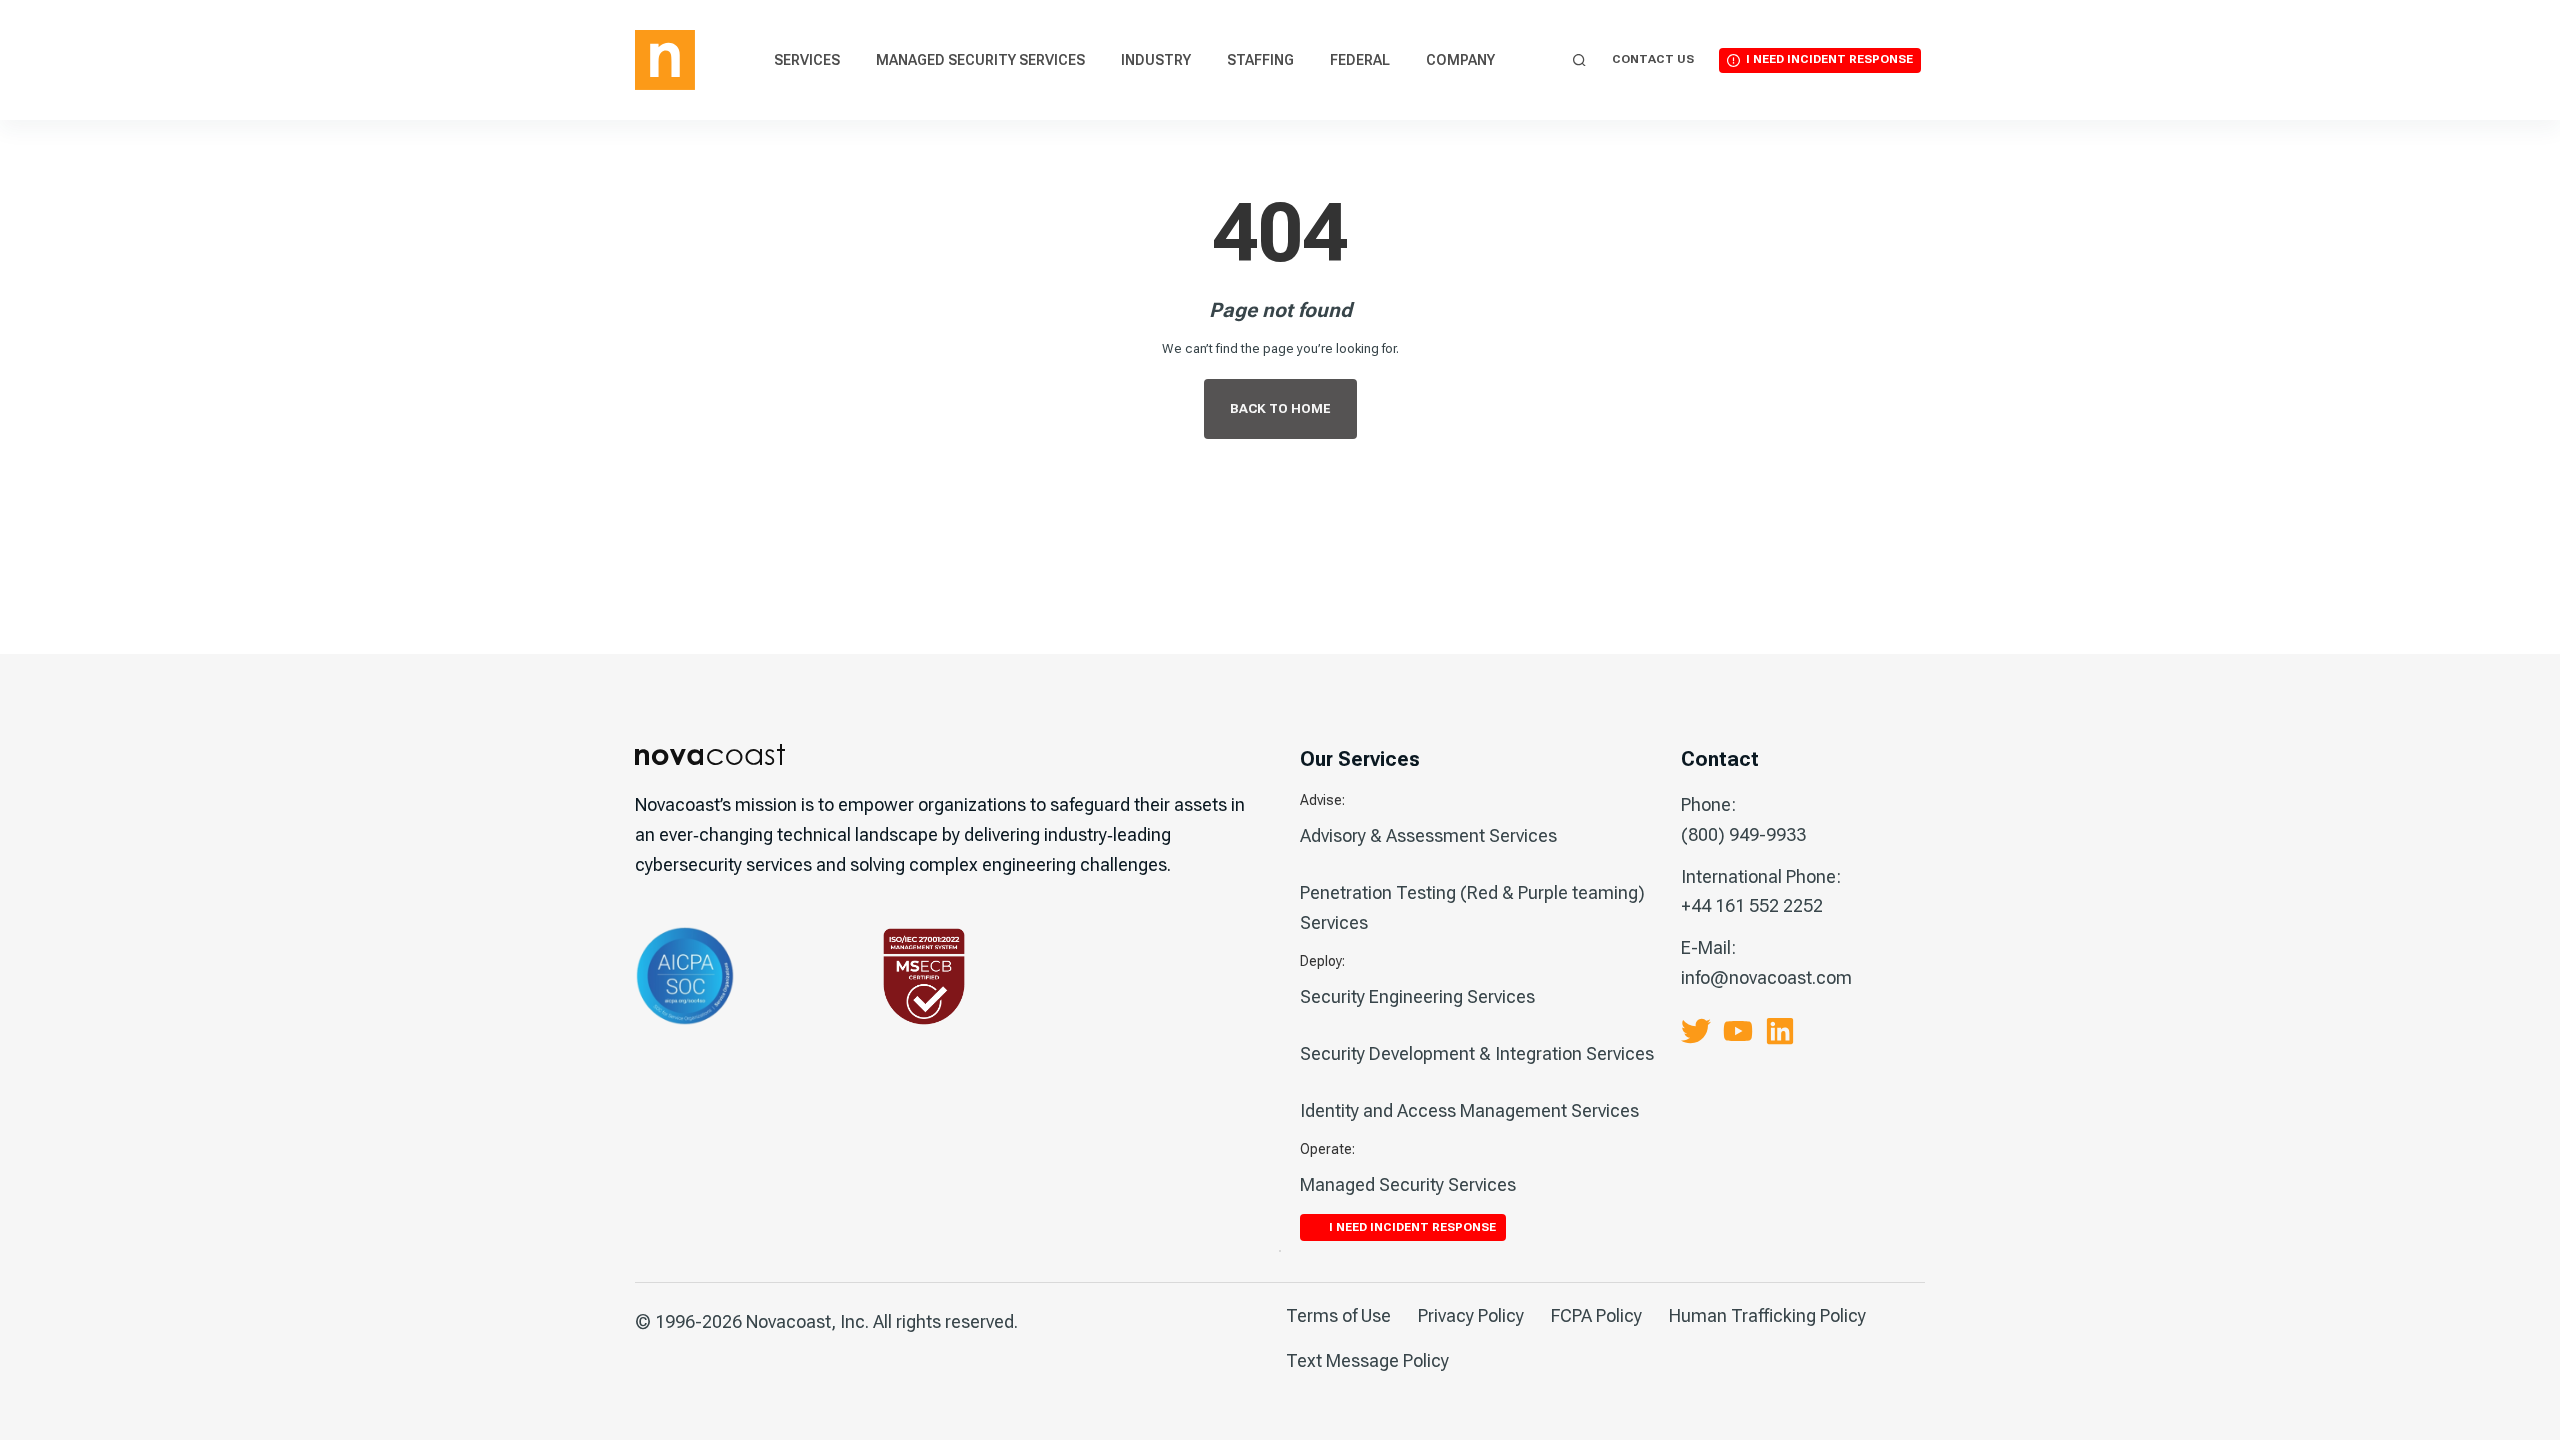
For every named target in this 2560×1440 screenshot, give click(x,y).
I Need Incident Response (1829, 59)
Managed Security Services (980, 60)
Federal (1360, 60)
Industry (1156, 60)
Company (1460, 60)
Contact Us (1653, 59)
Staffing (1260, 60)
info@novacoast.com (1766, 977)
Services (807, 60)
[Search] (1579, 60)
